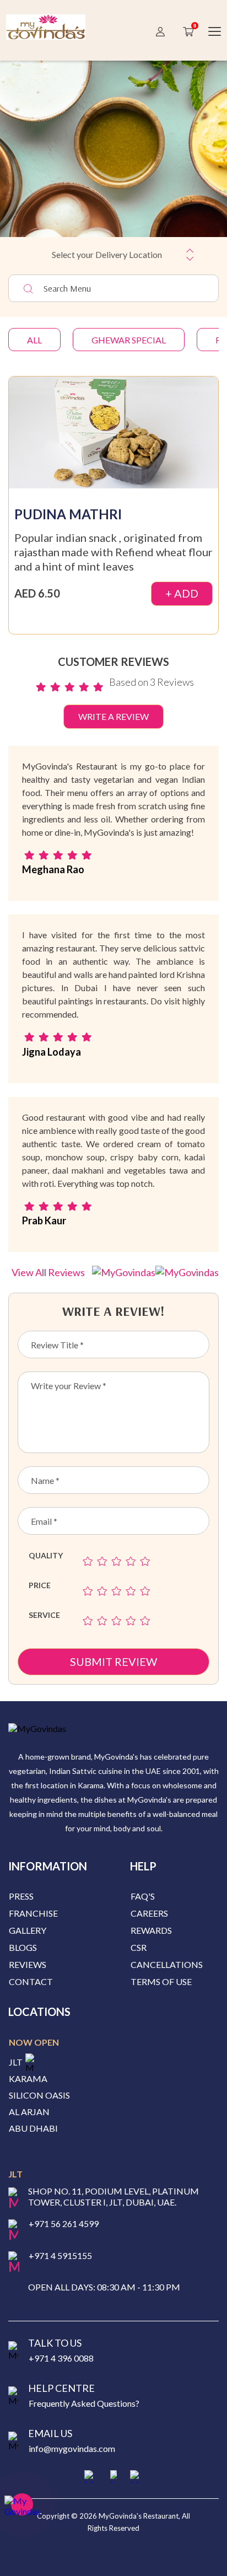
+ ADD (182, 593)
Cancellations (167, 1964)
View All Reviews (49, 1272)
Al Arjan (29, 2112)
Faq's (143, 1896)
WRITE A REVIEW (113, 716)
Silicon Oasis (39, 2095)
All (34, 340)
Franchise (33, 1913)
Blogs (23, 1947)
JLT (16, 2062)
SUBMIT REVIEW (113, 1661)
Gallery (28, 1930)
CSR (139, 1947)
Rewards (151, 1930)
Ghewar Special (129, 340)
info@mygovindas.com (72, 2448)
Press (21, 1896)
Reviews (28, 1964)
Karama (28, 2079)
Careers (149, 1913)
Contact (31, 1981)
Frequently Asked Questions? (84, 2403)
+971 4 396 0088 (61, 2358)
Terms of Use (161, 1981)
